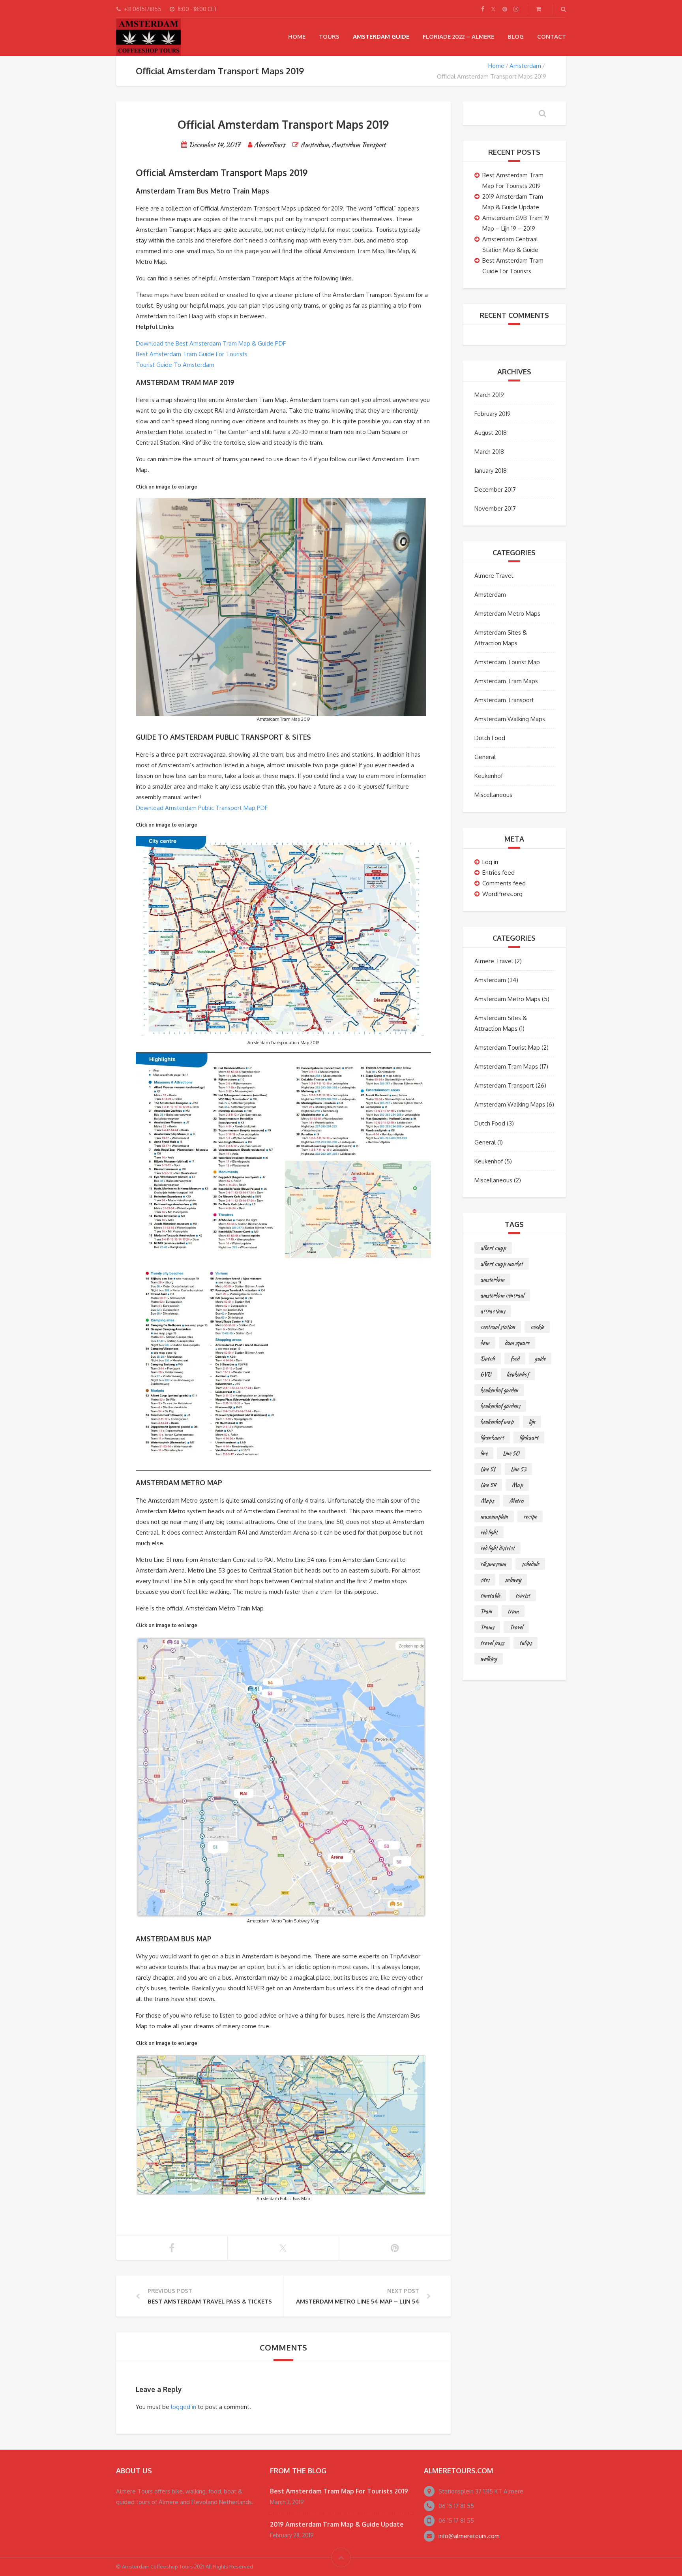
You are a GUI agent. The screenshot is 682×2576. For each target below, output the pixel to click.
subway (513, 1580)
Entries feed (498, 873)
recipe (530, 1516)
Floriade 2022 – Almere (458, 37)
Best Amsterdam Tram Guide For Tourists (192, 354)
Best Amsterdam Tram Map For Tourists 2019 (339, 2491)
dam (485, 1343)
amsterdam (492, 1280)
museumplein (494, 1516)
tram (513, 1611)
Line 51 (488, 1469)
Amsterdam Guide (381, 37)
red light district (497, 1548)
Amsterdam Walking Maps (510, 719)
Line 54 (488, 1485)
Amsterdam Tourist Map (507, 662)
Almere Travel (494, 576)
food (515, 1358)
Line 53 (518, 1469)
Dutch (488, 1358)
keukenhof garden (499, 1390)
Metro (516, 1501)
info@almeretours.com (469, 2536)
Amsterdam (525, 66)
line (484, 1453)
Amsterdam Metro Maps (507, 613)
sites (485, 1580)
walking (489, 1659)
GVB (486, 1374)
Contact (552, 37)
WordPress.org (502, 894)
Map (517, 1485)
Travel (516, 1627)
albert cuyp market (502, 1264)
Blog (516, 37)
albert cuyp (493, 1248)
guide (540, 1358)
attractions (493, 1311)
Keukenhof (489, 776)
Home (297, 37)
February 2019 (493, 414)
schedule (530, 1564)
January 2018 (491, 471)
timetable (490, 1595)
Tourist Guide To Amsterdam (175, 365)
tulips (526, 1643)
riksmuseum (493, 1564)
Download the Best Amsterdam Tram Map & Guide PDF (211, 343)
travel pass (492, 1643)
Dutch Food (490, 738)
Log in (490, 862)
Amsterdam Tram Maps (506, 681)
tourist (523, 1595)
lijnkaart (529, 1437)
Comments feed (504, 883)
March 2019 (489, 395)
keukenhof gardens (500, 1406)
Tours (329, 37)
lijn (532, 1422)
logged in (184, 2407)
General (485, 757)
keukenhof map (497, 1422)
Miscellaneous (493, 795)
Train (486, 1611)
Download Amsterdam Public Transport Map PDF (202, 808)
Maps (487, 1501)
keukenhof (518, 1374)
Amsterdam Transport (359, 145)
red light (489, 1532)
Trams (487, 1627)
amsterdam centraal (502, 1295)
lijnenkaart (492, 1437)
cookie (537, 1327)
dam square (517, 1343)
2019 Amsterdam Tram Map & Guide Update (337, 2524)
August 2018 (491, 433)
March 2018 (489, 452)
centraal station (498, 1327)
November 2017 (495, 508)
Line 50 (511, 1453)
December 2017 (495, 489)
